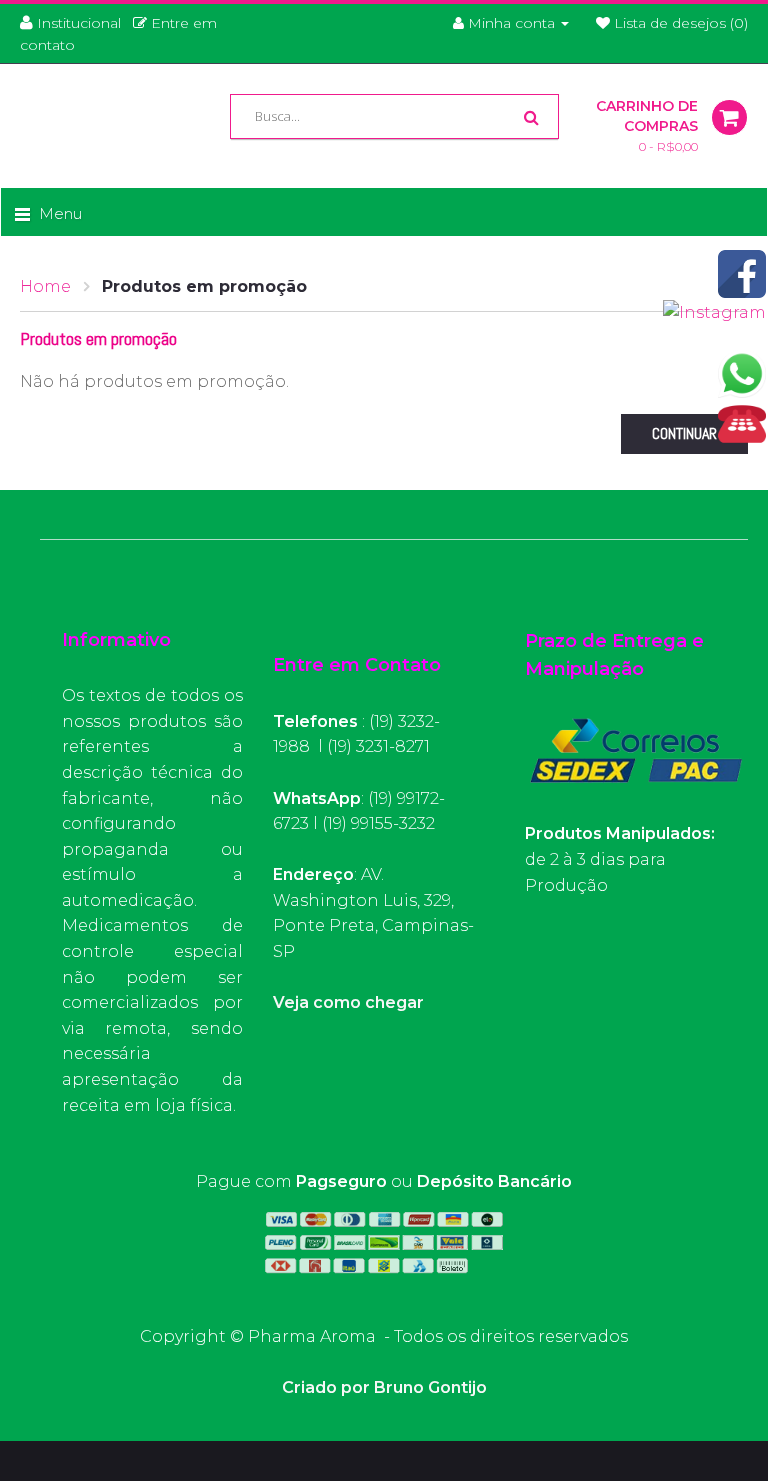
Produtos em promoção (204, 286)
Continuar (684, 433)
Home (45, 286)
